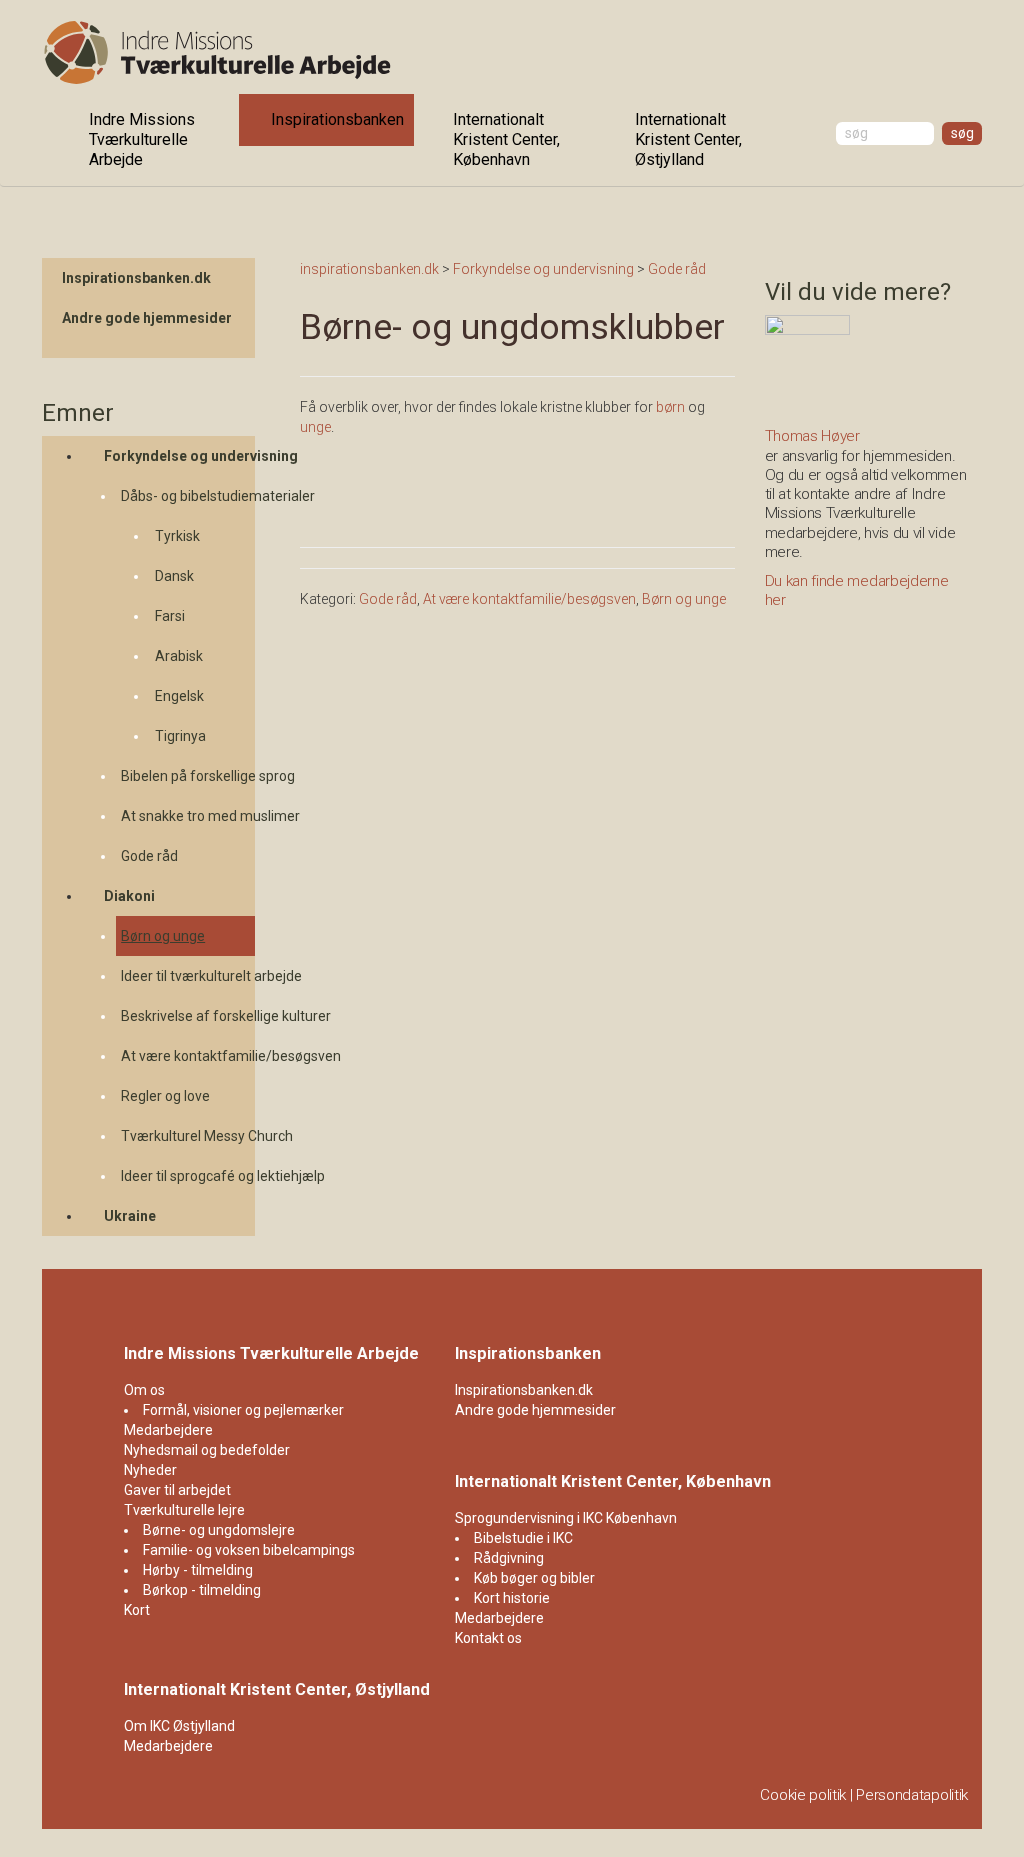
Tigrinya (180, 736)
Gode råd (149, 856)
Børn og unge (163, 936)
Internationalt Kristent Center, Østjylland (688, 139)
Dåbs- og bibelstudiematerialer (187, 496)
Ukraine (130, 1216)
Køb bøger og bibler (534, 1578)
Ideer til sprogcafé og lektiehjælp (187, 1176)
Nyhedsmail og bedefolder (207, 1450)
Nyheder (150, 1470)
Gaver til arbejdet (177, 1490)
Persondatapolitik (912, 1795)
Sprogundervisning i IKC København (566, 1518)
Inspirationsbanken (337, 119)
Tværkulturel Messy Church (187, 1136)
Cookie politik (803, 1795)
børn (672, 407)
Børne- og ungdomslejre (219, 1530)
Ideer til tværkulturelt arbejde (187, 976)
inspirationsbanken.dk (369, 269)
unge (315, 427)
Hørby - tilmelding (198, 1570)
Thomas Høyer (812, 436)
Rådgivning (509, 1558)
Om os (144, 1390)
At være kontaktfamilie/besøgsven (187, 1056)
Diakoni (129, 896)
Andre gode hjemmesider (147, 318)
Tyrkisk (177, 536)
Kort (137, 1610)
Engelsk (179, 696)
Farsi (170, 616)
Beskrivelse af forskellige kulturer (187, 1016)
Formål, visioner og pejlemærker (243, 1410)
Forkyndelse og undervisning (179, 456)
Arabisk (179, 656)
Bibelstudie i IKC (523, 1538)
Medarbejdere (168, 1430)
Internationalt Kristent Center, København (506, 139)
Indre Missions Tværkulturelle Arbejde (142, 139)
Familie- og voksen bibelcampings (249, 1550)
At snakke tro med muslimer (187, 816)
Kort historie (512, 1598)
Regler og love (165, 1096)
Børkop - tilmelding (202, 1590)
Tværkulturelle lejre (184, 1510)
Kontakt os (488, 1638)
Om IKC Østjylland (179, 1726)
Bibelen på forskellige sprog (187, 776)
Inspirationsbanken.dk (136, 278)
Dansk (174, 576)
